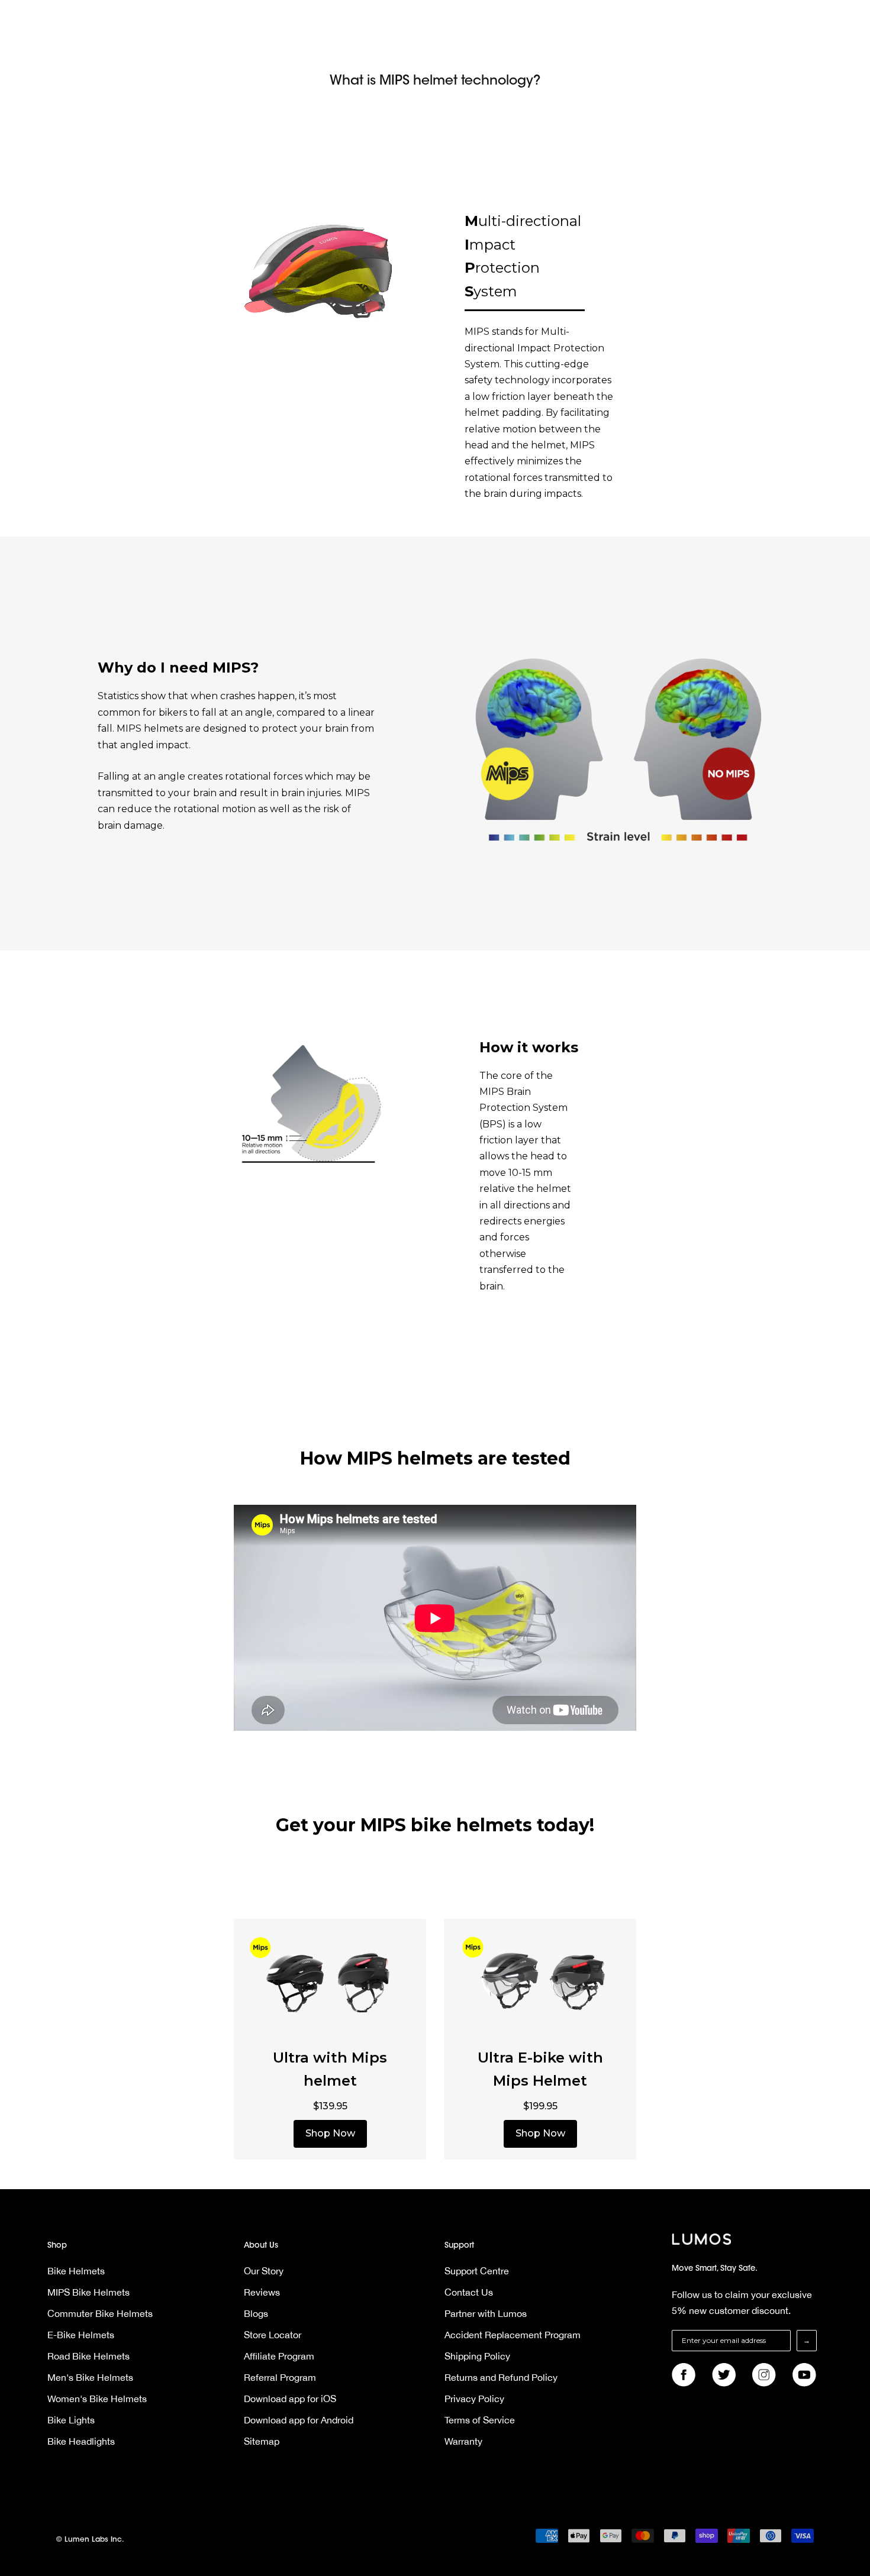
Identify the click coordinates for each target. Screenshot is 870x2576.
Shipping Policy (477, 2356)
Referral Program (280, 2377)
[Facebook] (684, 2375)
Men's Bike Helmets (90, 2377)
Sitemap (262, 2441)
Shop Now (330, 2133)
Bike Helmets (76, 2271)
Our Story (264, 2271)
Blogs (256, 2313)
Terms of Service (480, 2420)
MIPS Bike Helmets (88, 2292)
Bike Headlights (81, 2441)
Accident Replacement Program (513, 2335)
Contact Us (469, 2292)
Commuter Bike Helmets (100, 2313)
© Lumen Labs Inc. (90, 2540)
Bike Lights (71, 2420)
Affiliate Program (279, 2356)
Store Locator (273, 2335)
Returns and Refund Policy (501, 2377)
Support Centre (477, 2271)
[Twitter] (724, 2375)
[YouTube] (804, 2375)
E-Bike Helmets (81, 2335)
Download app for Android (299, 2420)
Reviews (262, 2292)
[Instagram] (764, 2375)
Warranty (463, 2441)
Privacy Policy (474, 2399)
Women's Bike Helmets (97, 2399)
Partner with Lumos (486, 2313)
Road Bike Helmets (88, 2356)
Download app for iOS (290, 2399)
